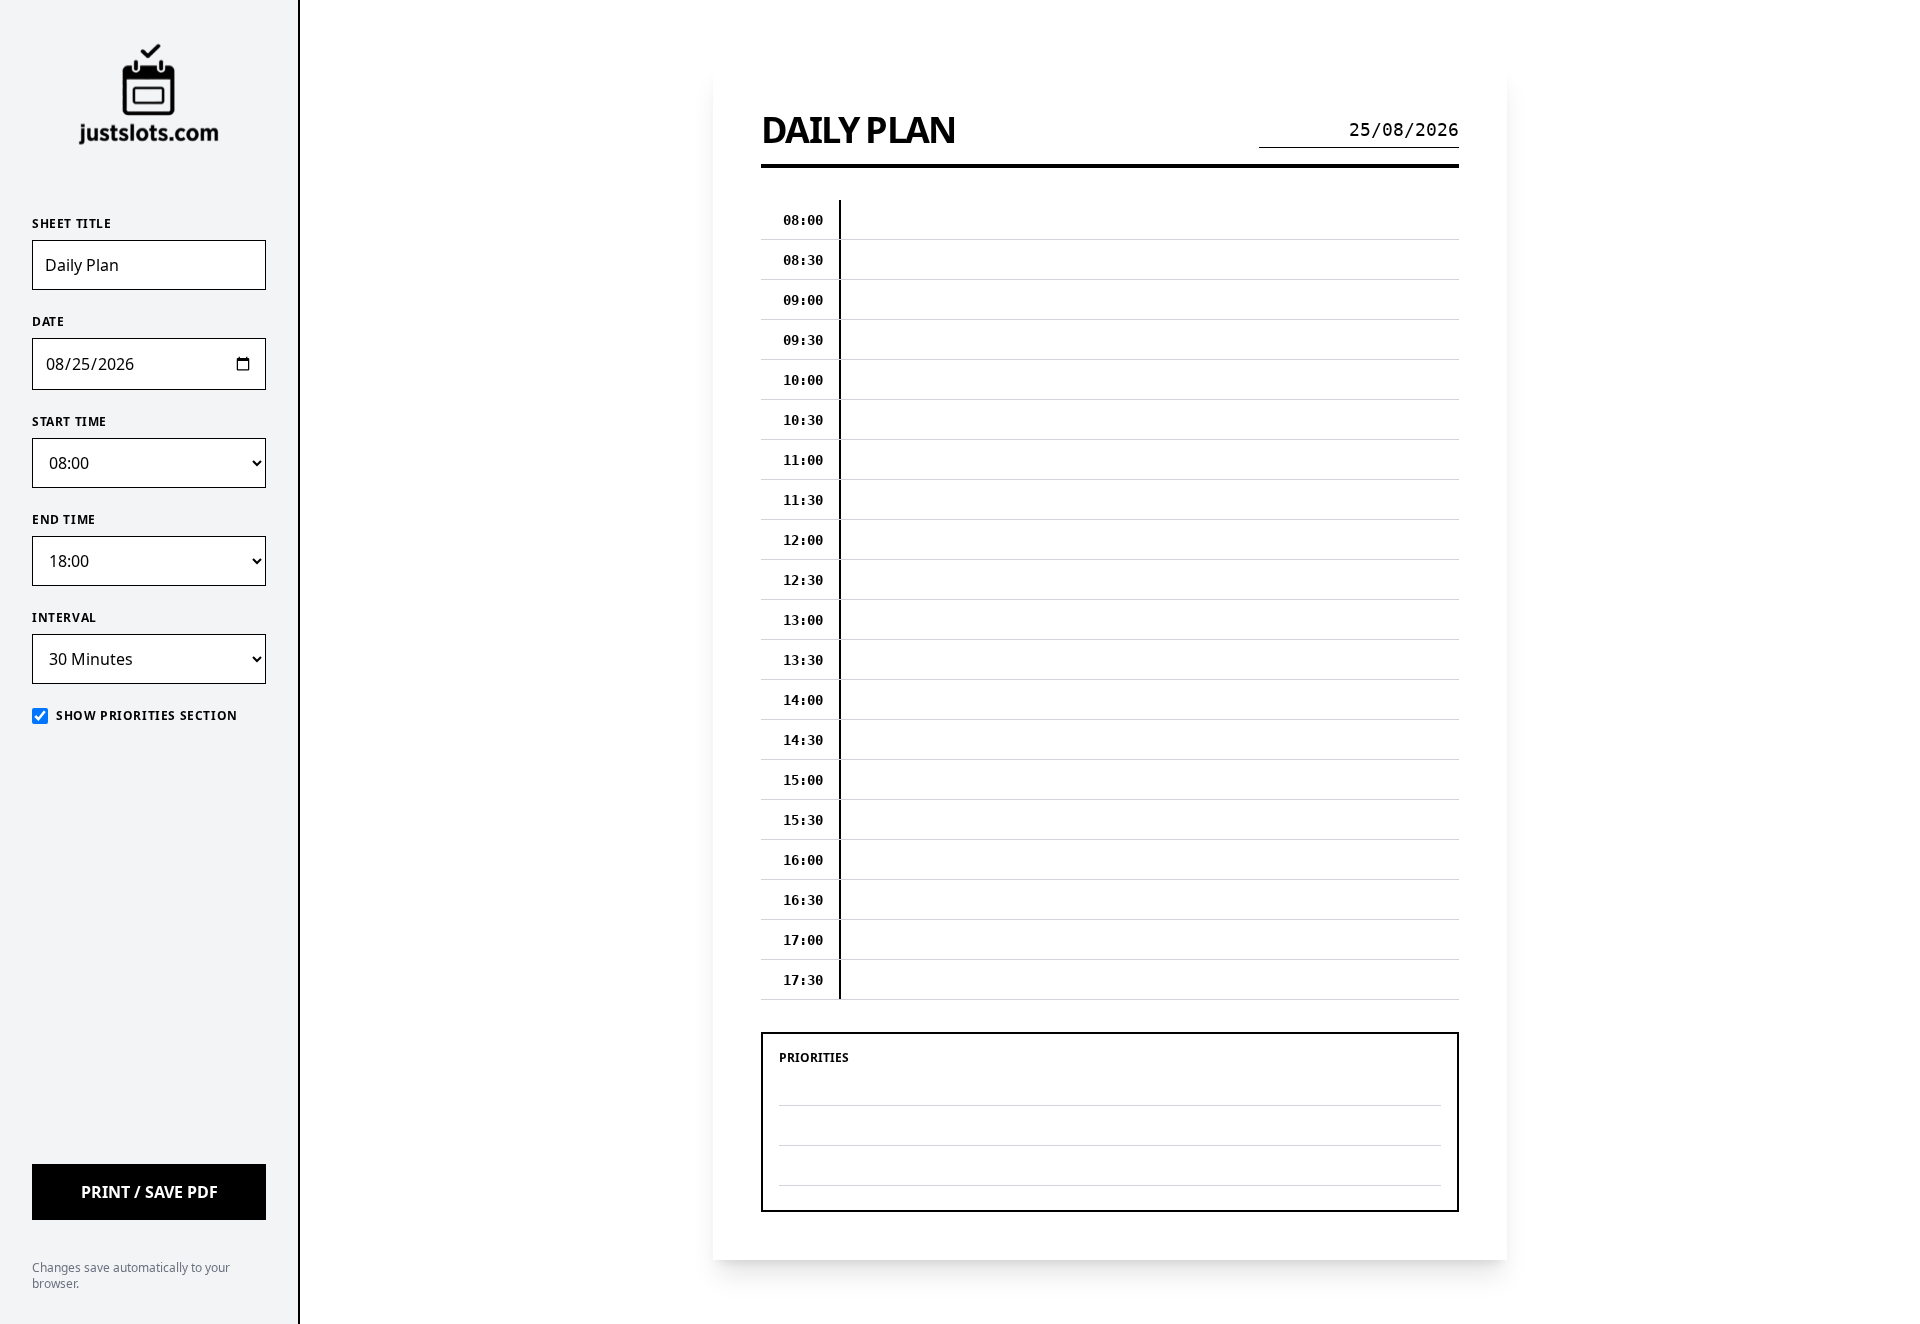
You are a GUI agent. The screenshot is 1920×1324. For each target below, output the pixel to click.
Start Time (69, 422)
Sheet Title (72, 224)
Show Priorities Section (147, 716)
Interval (64, 618)
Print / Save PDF (149, 1192)
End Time (64, 520)
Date (48, 322)
